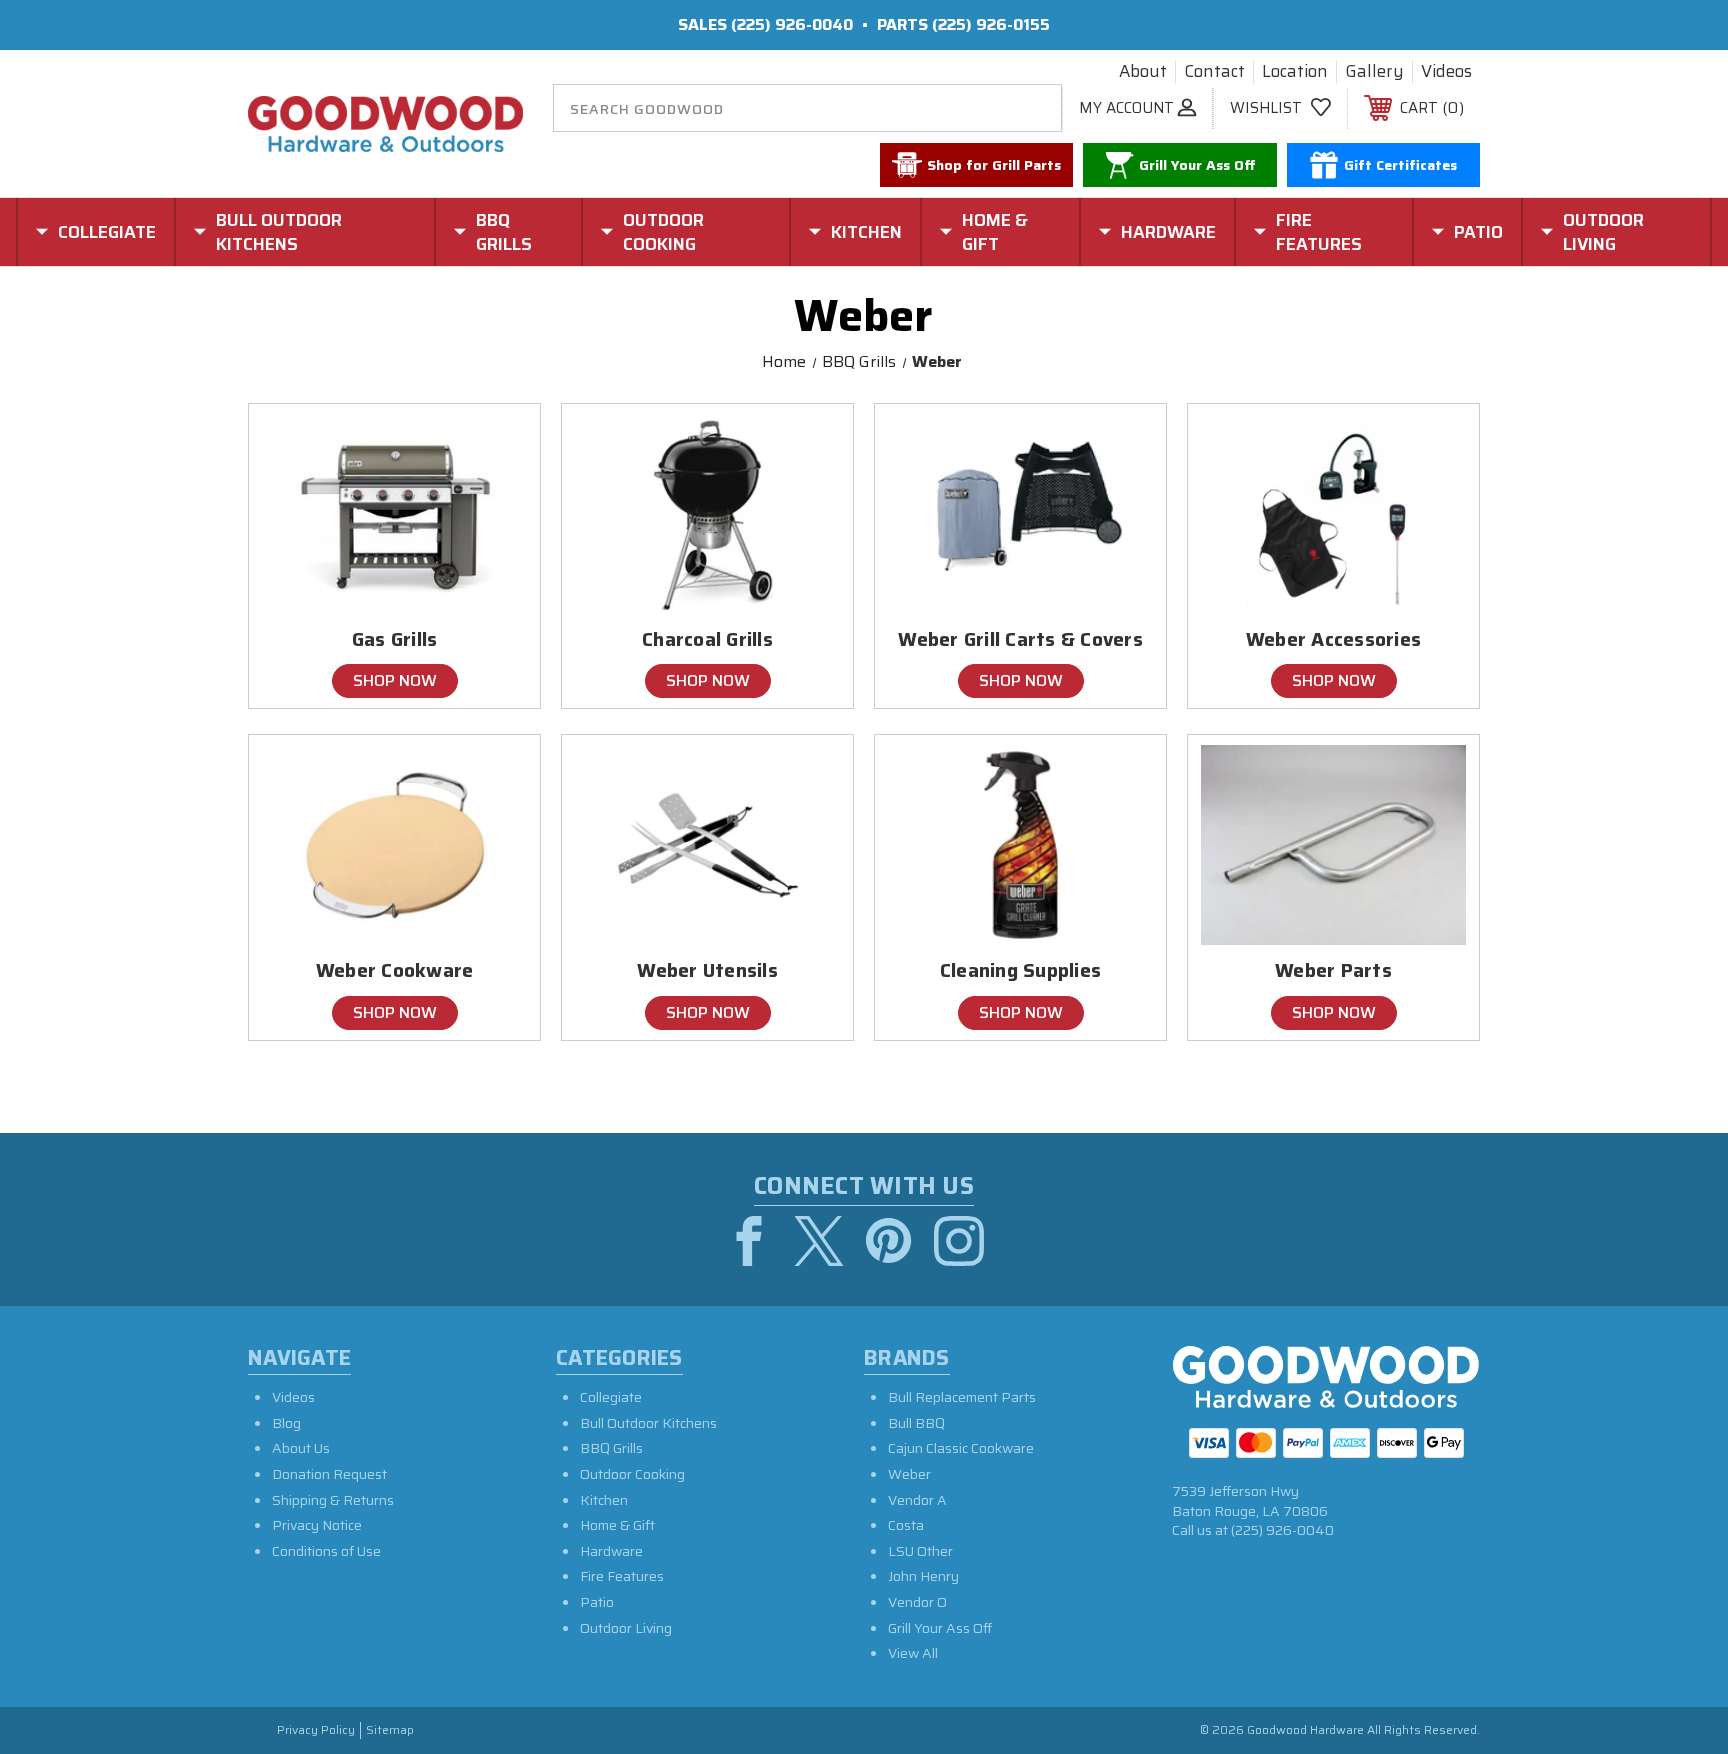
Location (1295, 72)
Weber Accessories (1333, 639)
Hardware (611, 1551)
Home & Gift (617, 1525)
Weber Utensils (707, 970)
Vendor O (917, 1602)
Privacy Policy (316, 1730)
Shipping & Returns (333, 1500)
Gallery (1374, 72)
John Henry (923, 1576)
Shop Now (395, 680)
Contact (1214, 72)
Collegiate (611, 1397)
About (1143, 72)
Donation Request (329, 1474)
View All (913, 1653)
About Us (301, 1448)
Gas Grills (395, 639)
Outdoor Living (626, 1628)
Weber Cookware (395, 970)
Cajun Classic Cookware (961, 1448)
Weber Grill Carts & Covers (1020, 639)
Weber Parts (1333, 970)
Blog (286, 1423)
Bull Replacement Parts (962, 1397)
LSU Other (920, 1551)
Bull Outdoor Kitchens (648, 1423)
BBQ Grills (611, 1448)
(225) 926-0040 (792, 24)
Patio (597, 1602)
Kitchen (604, 1500)
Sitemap (390, 1730)
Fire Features (622, 1576)
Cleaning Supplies (1020, 970)
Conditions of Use (326, 1551)
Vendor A (917, 1500)
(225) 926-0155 (991, 24)
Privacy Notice (317, 1525)
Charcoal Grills (707, 639)
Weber (909, 1474)
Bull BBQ (916, 1423)
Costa (906, 1525)
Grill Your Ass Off (940, 1628)
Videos (1446, 72)
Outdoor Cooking (632, 1474)
